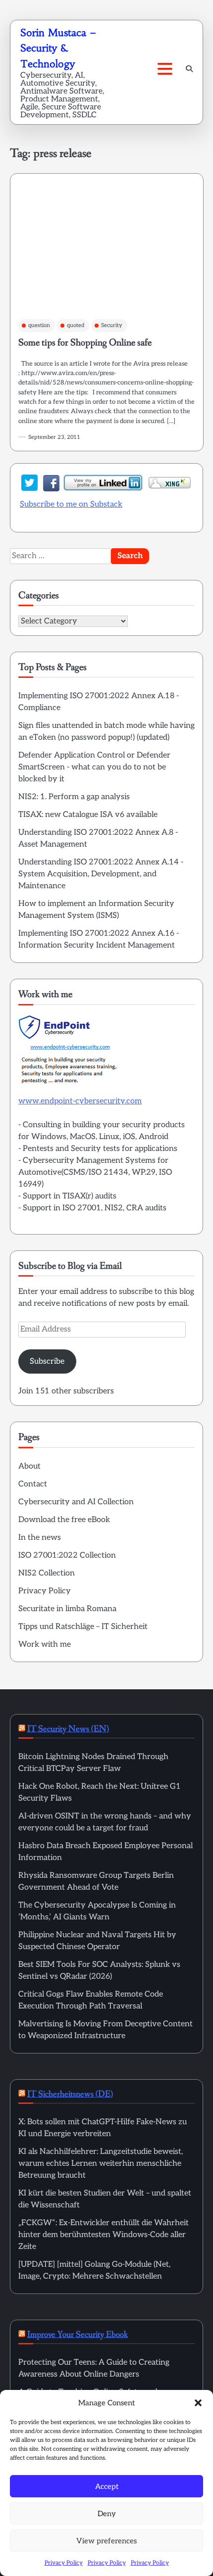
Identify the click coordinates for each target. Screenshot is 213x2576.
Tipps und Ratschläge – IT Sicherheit (83, 1627)
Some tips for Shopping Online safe (85, 343)
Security (112, 325)
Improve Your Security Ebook (78, 2335)
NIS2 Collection (47, 1573)
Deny (107, 2514)
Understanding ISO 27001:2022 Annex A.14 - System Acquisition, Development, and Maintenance (101, 874)
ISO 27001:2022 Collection (67, 1555)
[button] (198, 2403)
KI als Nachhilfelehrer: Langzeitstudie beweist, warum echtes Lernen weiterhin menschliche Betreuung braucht (101, 2164)
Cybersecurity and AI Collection (76, 1502)
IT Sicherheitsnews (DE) (70, 2094)
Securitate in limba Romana (67, 1609)
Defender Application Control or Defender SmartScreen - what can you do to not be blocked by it (94, 767)
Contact (33, 1484)
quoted (76, 325)
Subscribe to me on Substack (71, 504)
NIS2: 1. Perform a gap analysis (74, 797)
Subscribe (47, 1361)
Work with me (45, 1645)
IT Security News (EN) (68, 1729)
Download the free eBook (64, 1520)
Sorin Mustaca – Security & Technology (58, 48)
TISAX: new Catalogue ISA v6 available (88, 815)
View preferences (106, 2541)
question (39, 325)
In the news (40, 1538)
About (29, 1466)
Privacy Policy (64, 2563)
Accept (107, 2486)
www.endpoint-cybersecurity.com (80, 1101)
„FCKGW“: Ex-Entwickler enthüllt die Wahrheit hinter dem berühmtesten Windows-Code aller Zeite (104, 2235)
